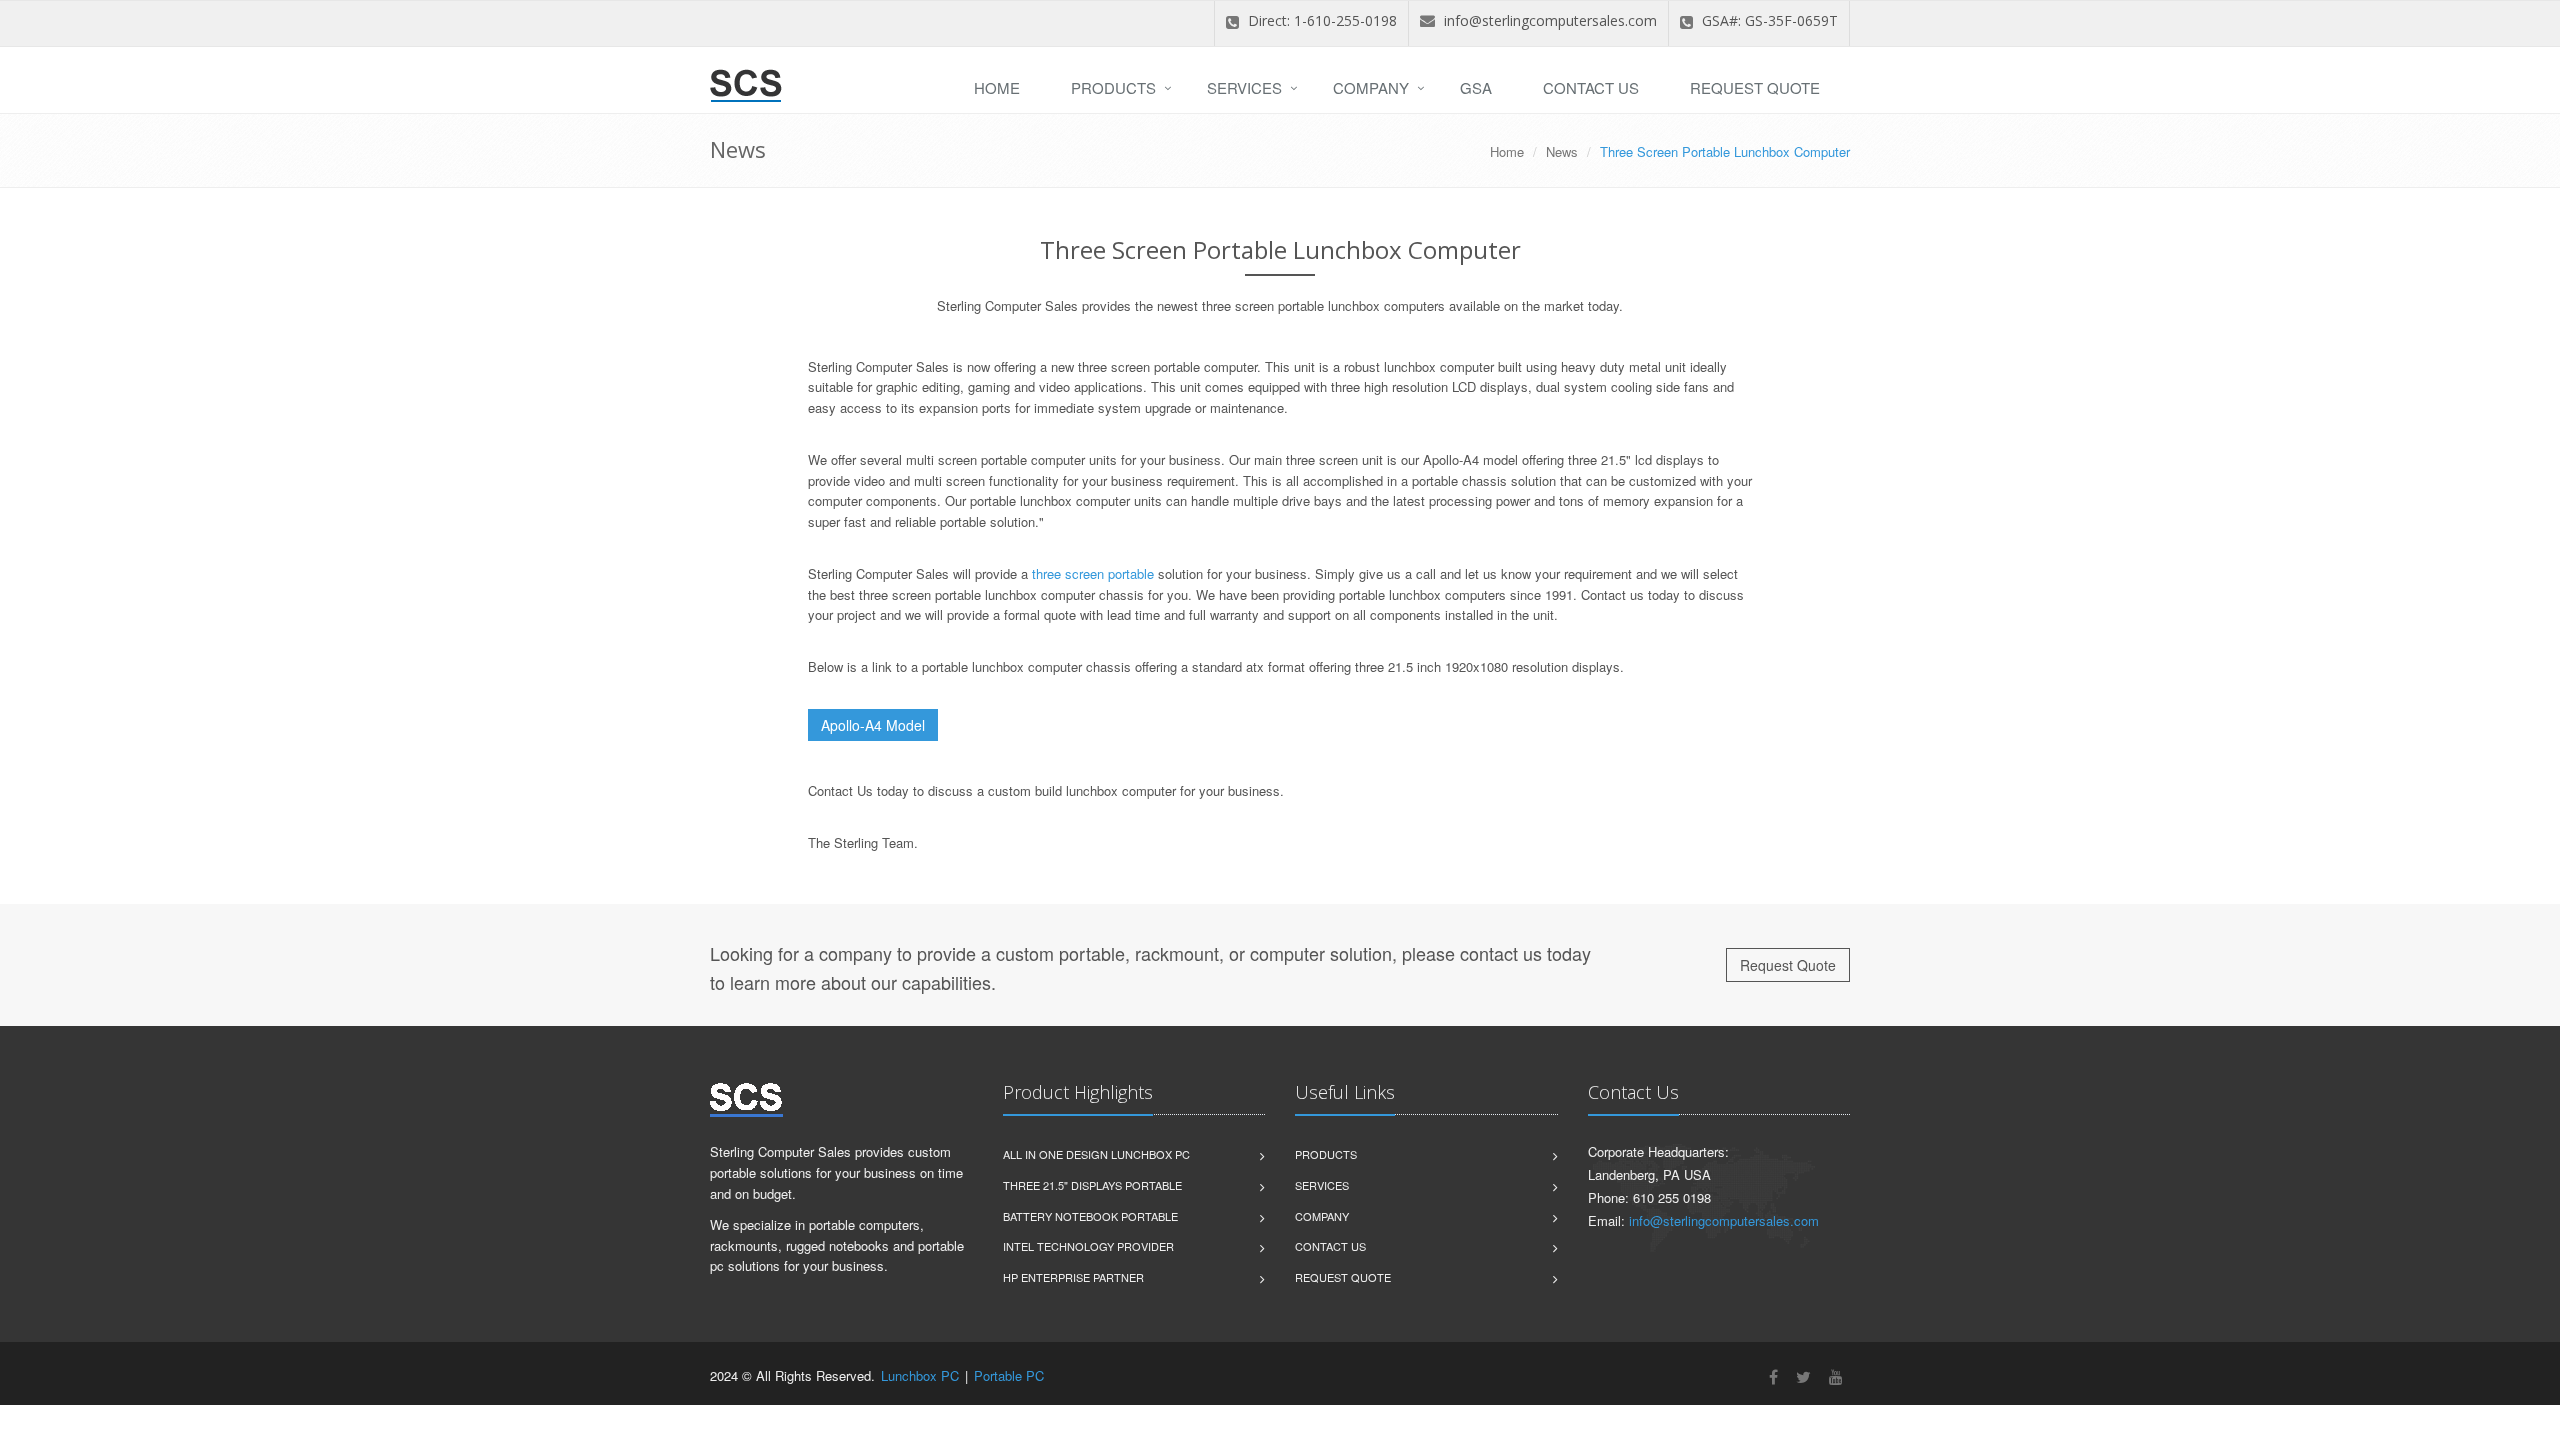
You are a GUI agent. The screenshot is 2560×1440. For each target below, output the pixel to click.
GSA (1476, 87)
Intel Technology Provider (1088, 1246)
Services (1244, 87)
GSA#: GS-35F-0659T (1768, 20)
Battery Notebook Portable (1090, 1216)
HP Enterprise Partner (1073, 1277)
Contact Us (1591, 87)
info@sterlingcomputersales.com (1550, 20)
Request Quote (1755, 87)
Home (997, 87)
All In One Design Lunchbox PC (1096, 1154)
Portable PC (1009, 1375)
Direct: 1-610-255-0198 (1320, 20)
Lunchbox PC (920, 1375)
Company (1371, 87)
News (1562, 151)
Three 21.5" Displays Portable (1092, 1185)
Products (1113, 87)
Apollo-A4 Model (873, 725)
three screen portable (1093, 573)
